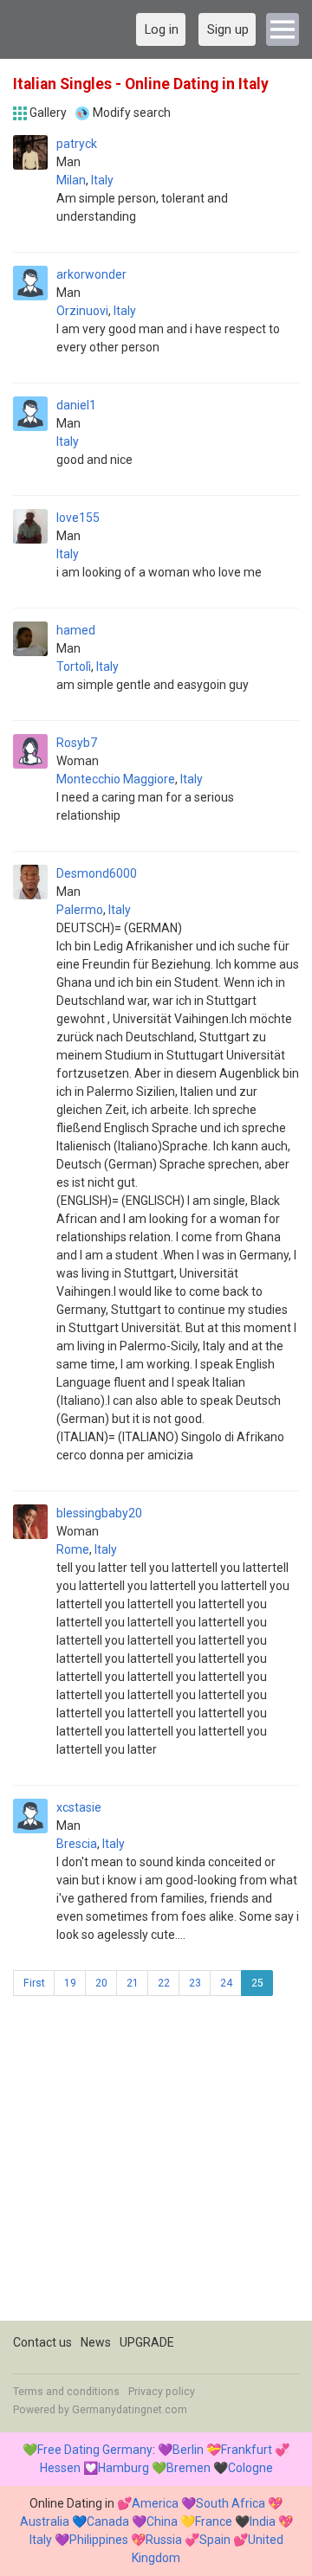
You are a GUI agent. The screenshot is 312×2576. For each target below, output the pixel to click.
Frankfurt (247, 2450)
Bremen (188, 2468)
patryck (77, 144)
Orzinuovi (82, 311)
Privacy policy (162, 2392)
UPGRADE (147, 2342)
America (155, 2503)
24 (226, 1983)
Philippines (99, 2540)
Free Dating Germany (95, 2450)
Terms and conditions (66, 2392)
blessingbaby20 (99, 1513)
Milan (71, 180)
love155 (78, 518)
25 (257, 1983)
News (96, 2342)
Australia (45, 2521)
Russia (164, 2540)
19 (70, 1983)
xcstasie (79, 1807)
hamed (76, 630)
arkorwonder (91, 274)
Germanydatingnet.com (130, 2410)
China (162, 2521)
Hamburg (123, 2468)
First (34, 1983)
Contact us (42, 2342)
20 (101, 1983)
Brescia (77, 1844)
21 (133, 1983)
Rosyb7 (77, 743)
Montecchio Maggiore (116, 779)
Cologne (250, 2468)
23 (195, 1983)
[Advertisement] (156, 2165)
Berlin (188, 2450)
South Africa (231, 2503)
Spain (215, 2540)
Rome (73, 1549)
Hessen (60, 2468)
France (214, 2521)
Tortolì (74, 667)
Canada (108, 2521)
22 (164, 1983)
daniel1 (76, 405)
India (263, 2521)
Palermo (80, 910)
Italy (102, 180)
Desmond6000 (97, 873)
